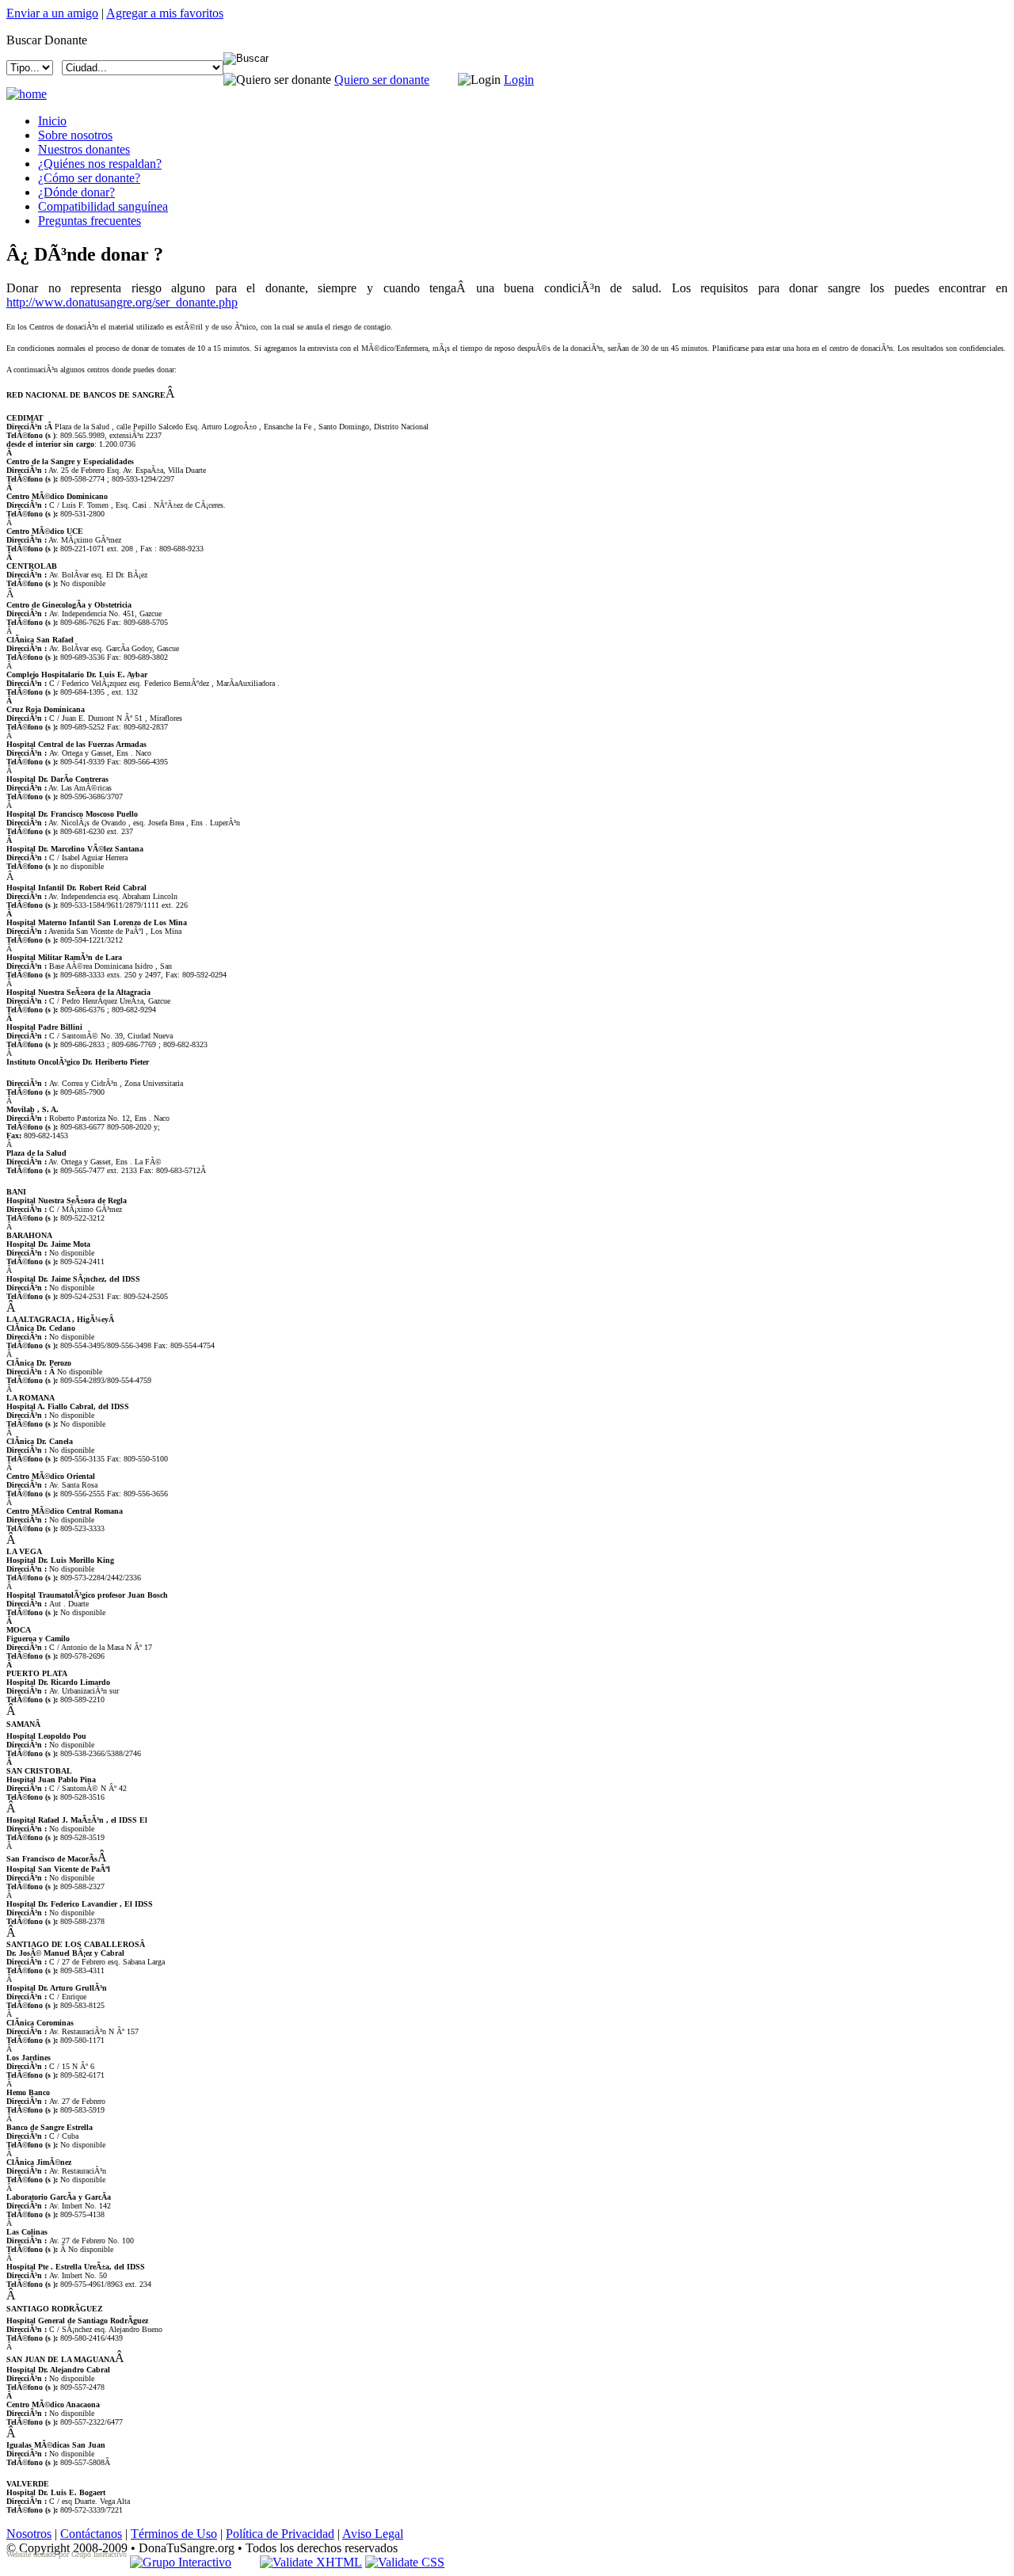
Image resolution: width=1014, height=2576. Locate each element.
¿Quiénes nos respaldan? (100, 164)
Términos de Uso (174, 2534)
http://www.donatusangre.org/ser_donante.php (122, 302)
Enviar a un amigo (52, 13)
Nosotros (29, 2534)
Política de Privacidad (280, 2534)
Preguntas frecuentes (90, 221)
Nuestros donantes (84, 149)
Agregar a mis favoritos (165, 13)
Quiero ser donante (382, 80)
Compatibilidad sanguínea (103, 206)
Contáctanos (91, 2534)
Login (519, 80)
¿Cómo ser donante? (89, 178)
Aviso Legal (373, 2534)
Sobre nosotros (75, 135)
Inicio (52, 121)
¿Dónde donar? (76, 192)
